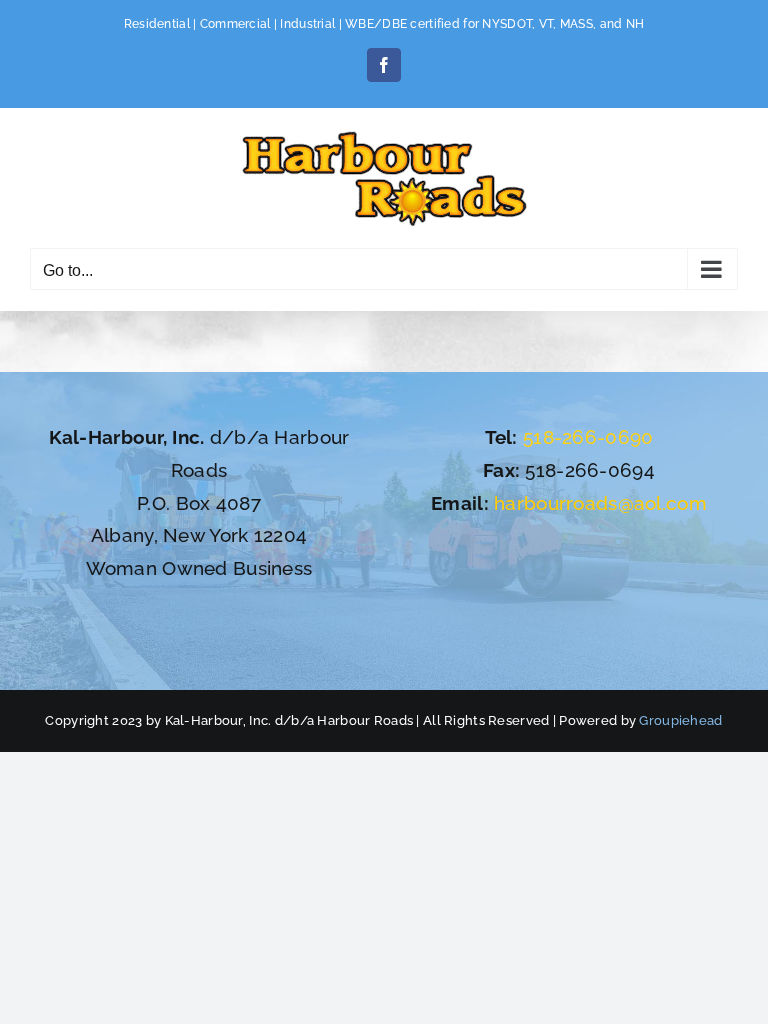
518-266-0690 (588, 437)
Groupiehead (680, 720)
